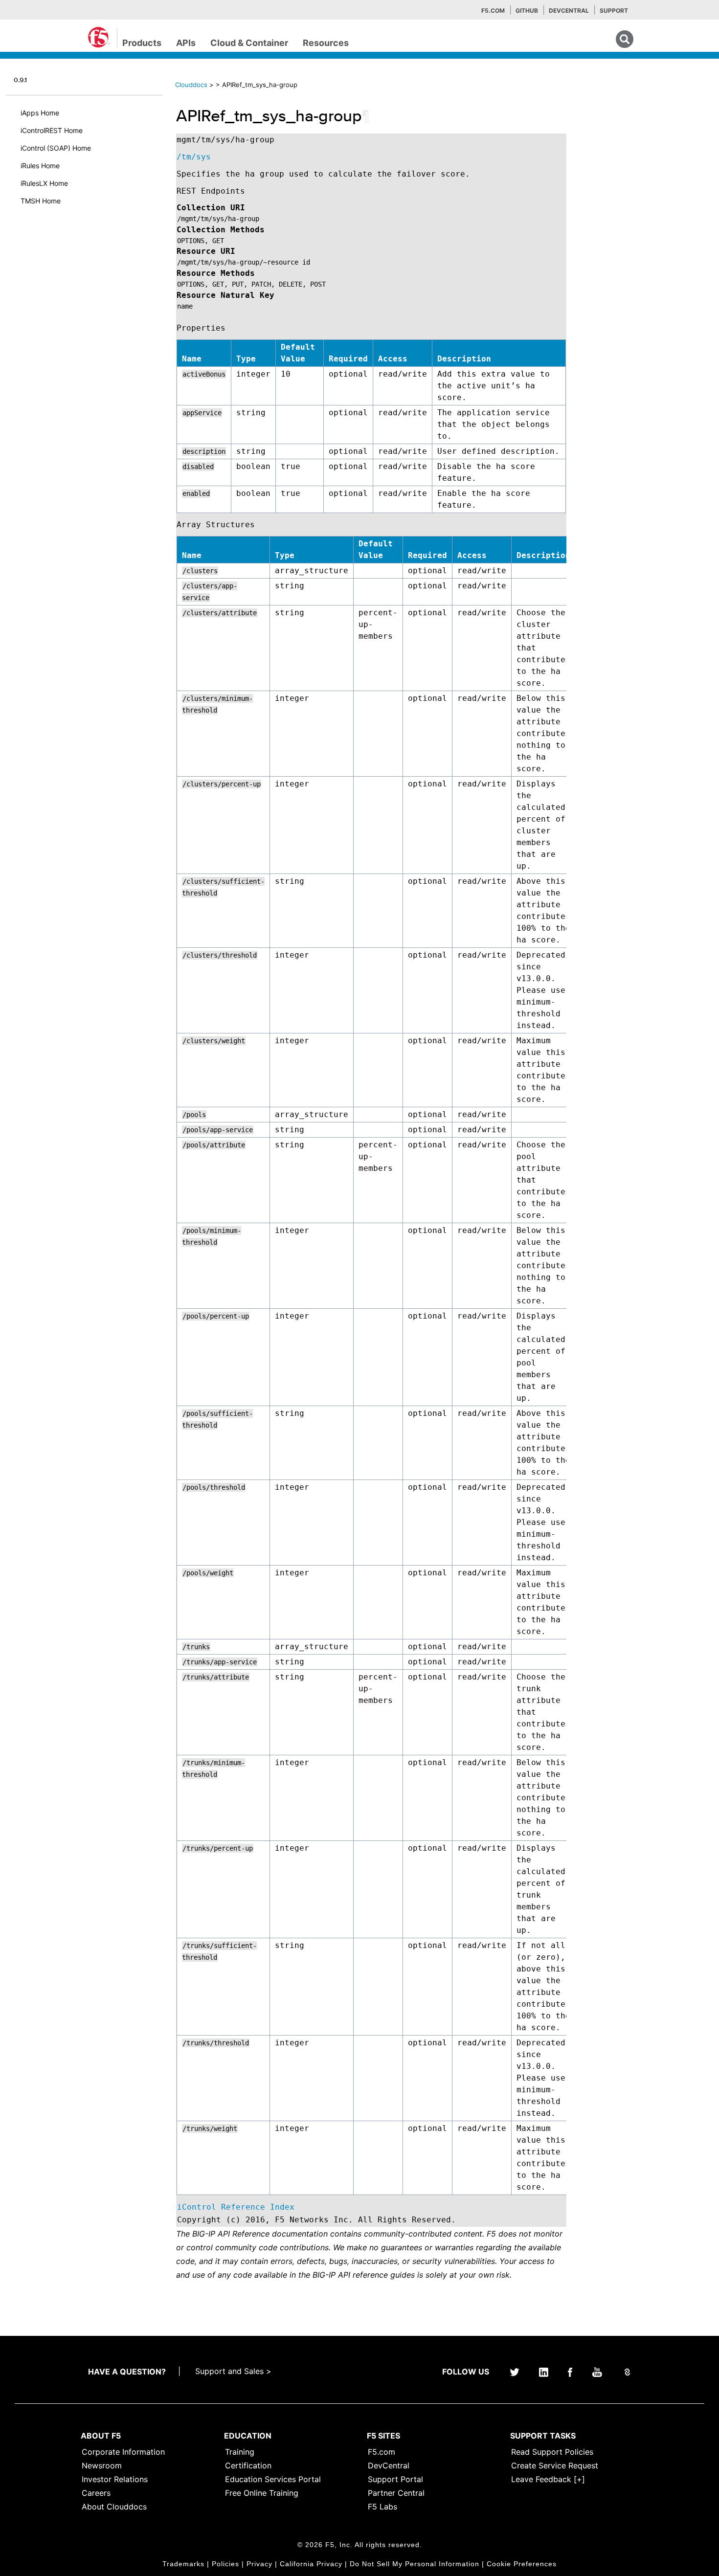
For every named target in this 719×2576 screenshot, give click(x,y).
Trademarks (183, 2564)
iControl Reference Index (236, 2207)
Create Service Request (555, 2465)
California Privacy (311, 2564)
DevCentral (389, 2465)
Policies (225, 2564)
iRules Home (40, 166)
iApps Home (40, 113)
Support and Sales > (233, 2371)
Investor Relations (115, 2479)
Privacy (259, 2564)
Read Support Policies (552, 2452)
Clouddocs (191, 85)
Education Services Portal (273, 2479)
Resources (326, 43)
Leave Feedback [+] (548, 2479)
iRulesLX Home (44, 183)
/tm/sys (194, 157)
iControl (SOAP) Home (56, 148)
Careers (96, 2493)
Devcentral (569, 11)
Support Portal (395, 2479)
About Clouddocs (114, 2507)
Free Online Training (262, 2493)
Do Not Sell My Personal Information (415, 2564)
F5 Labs (382, 2507)
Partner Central (396, 2493)
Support (614, 11)
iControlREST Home (52, 130)
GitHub (527, 11)
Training (240, 2452)
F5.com (493, 11)
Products (142, 43)
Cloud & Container (249, 43)
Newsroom (102, 2465)
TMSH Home (41, 201)
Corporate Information (123, 2452)
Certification (248, 2465)
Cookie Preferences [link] (522, 2564)
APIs (186, 43)
